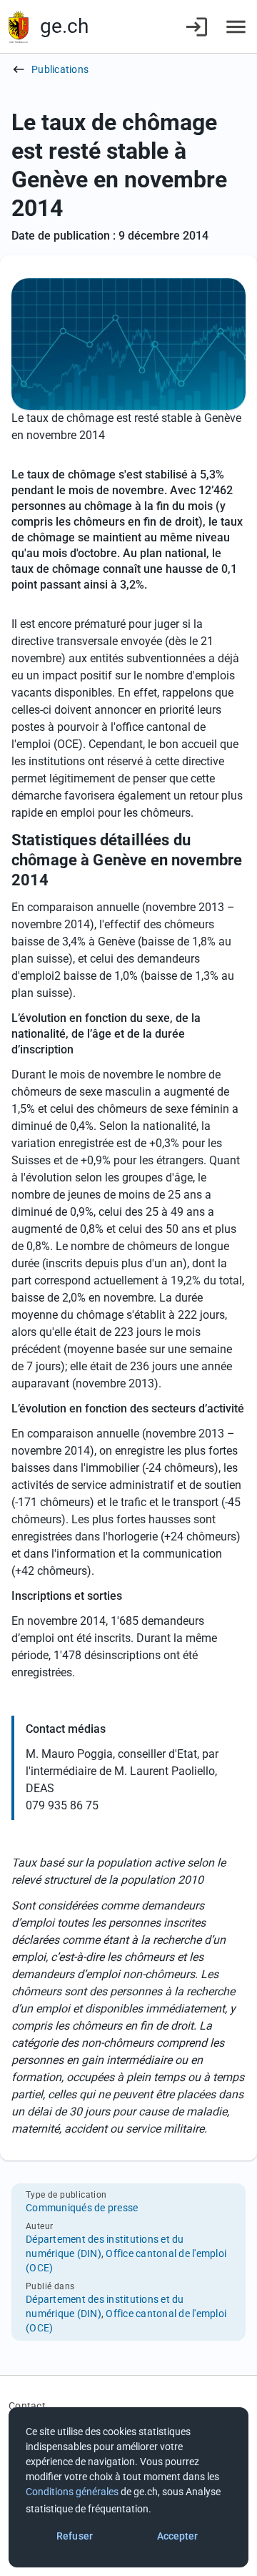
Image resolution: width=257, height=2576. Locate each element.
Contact (27, 2406)
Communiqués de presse (82, 2208)
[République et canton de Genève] (19, 27)
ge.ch (64, 26)
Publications (60, 69)
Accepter (178, 2536)
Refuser (75, 2536)
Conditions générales (72, 2492)
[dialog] (128, 2487)
